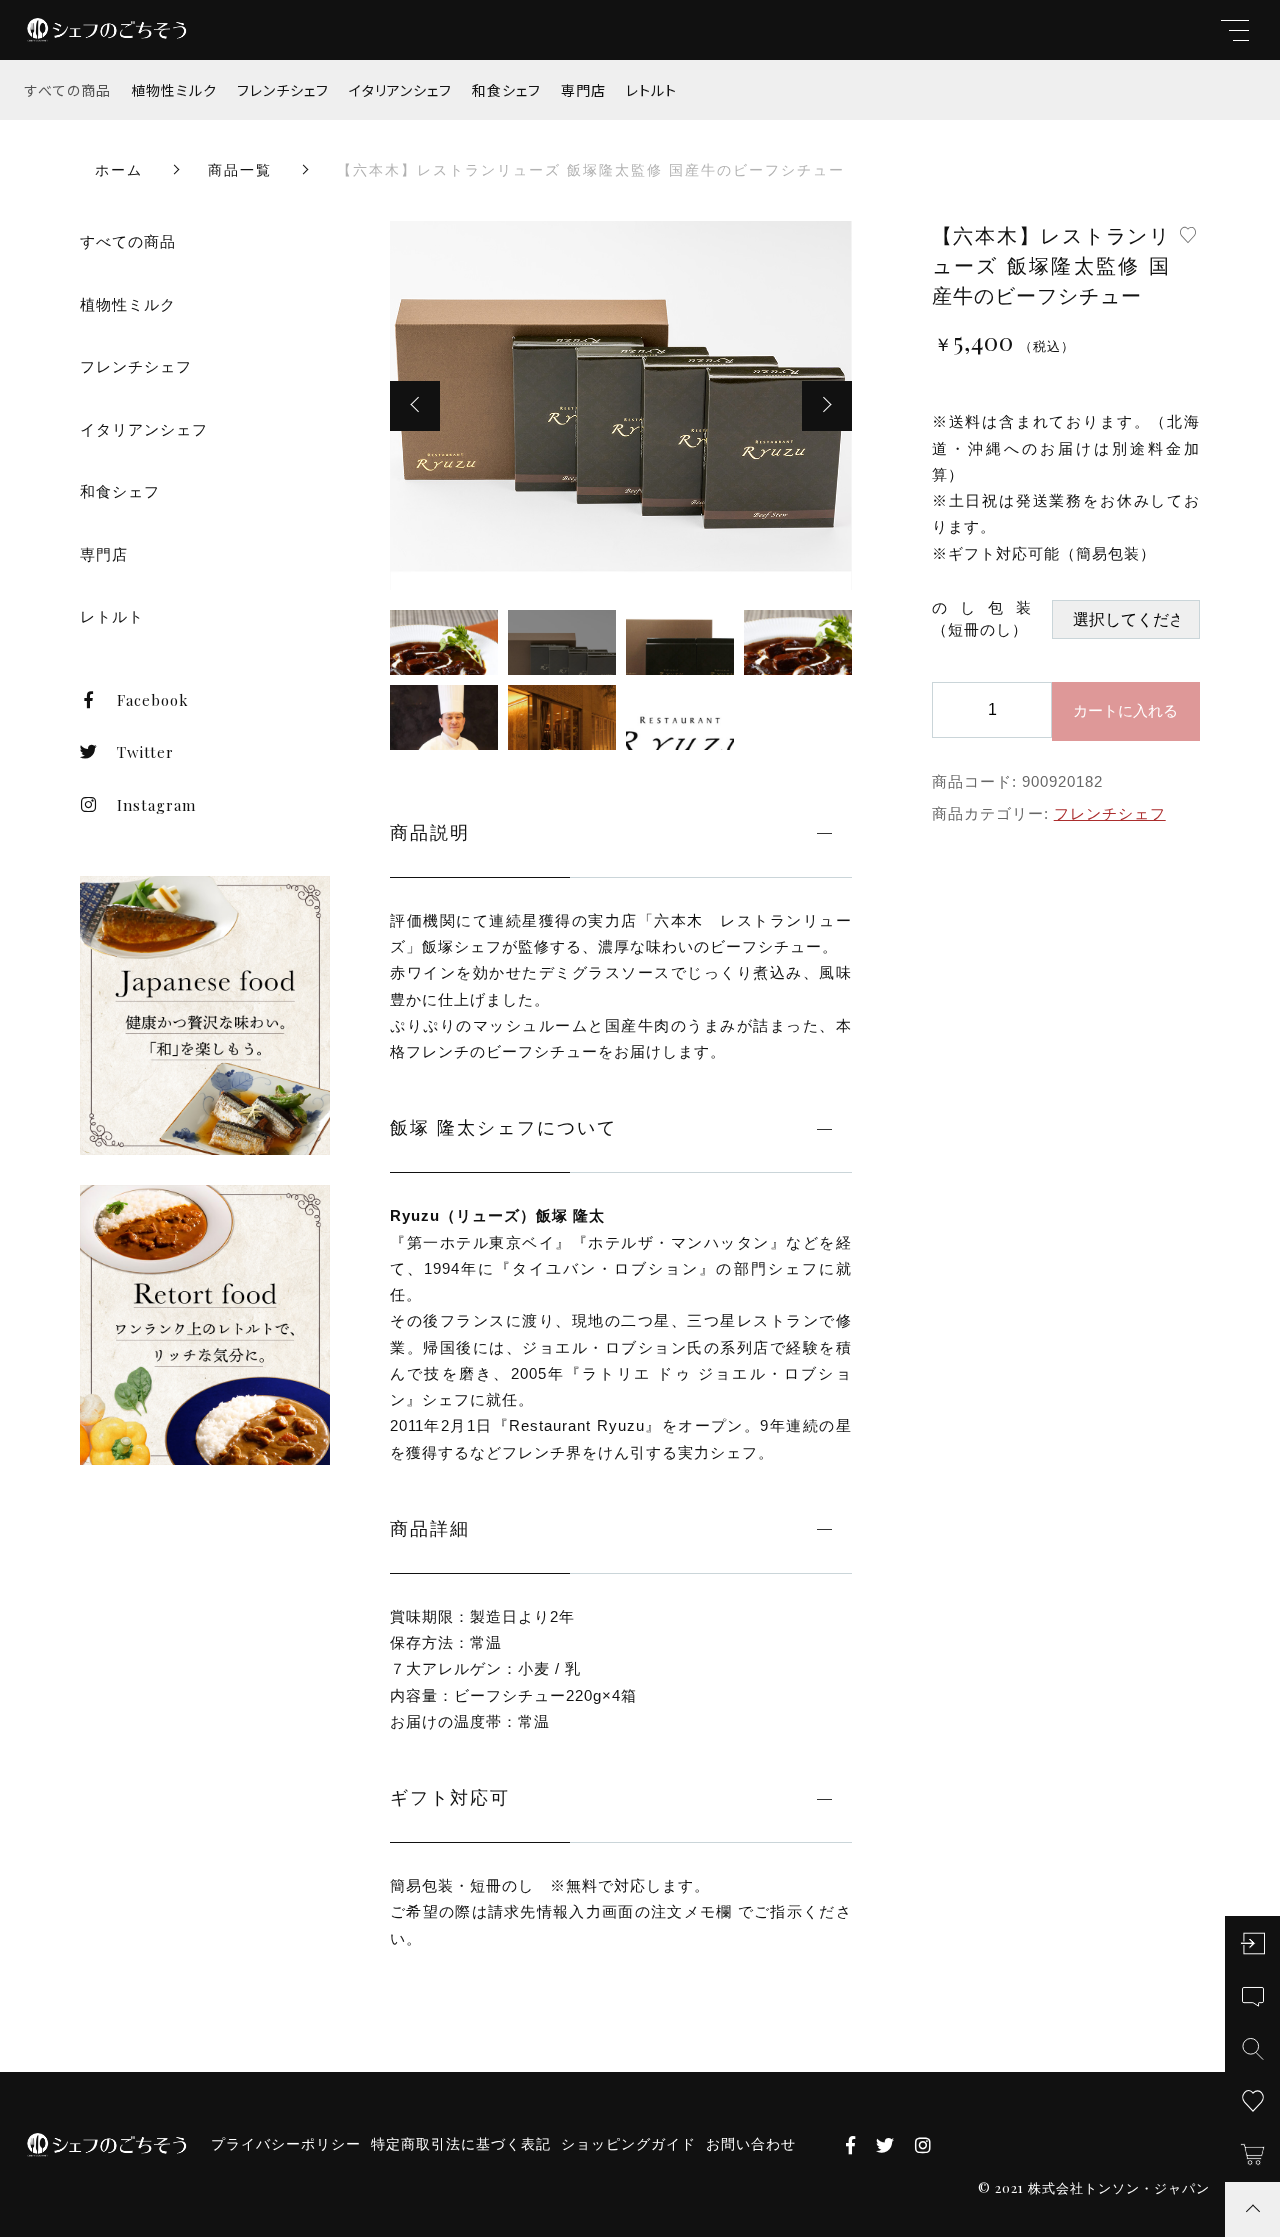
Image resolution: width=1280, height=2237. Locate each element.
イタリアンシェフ (400, 90)
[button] (415, 406)
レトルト (651, 90)
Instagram (156, 805)
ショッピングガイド (628, 2144)
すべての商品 (68, 90)
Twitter (145, 752)
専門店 (583, 90)
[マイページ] (1252, 1943)
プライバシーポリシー (286, 2144)
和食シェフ (506, 90)
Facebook (153, 700)
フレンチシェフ (283, 90)
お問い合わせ (751, 2144)
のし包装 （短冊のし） (992, 619)
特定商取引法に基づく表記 (461, 2144)
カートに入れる (1125, 710)
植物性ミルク (174, 90)
